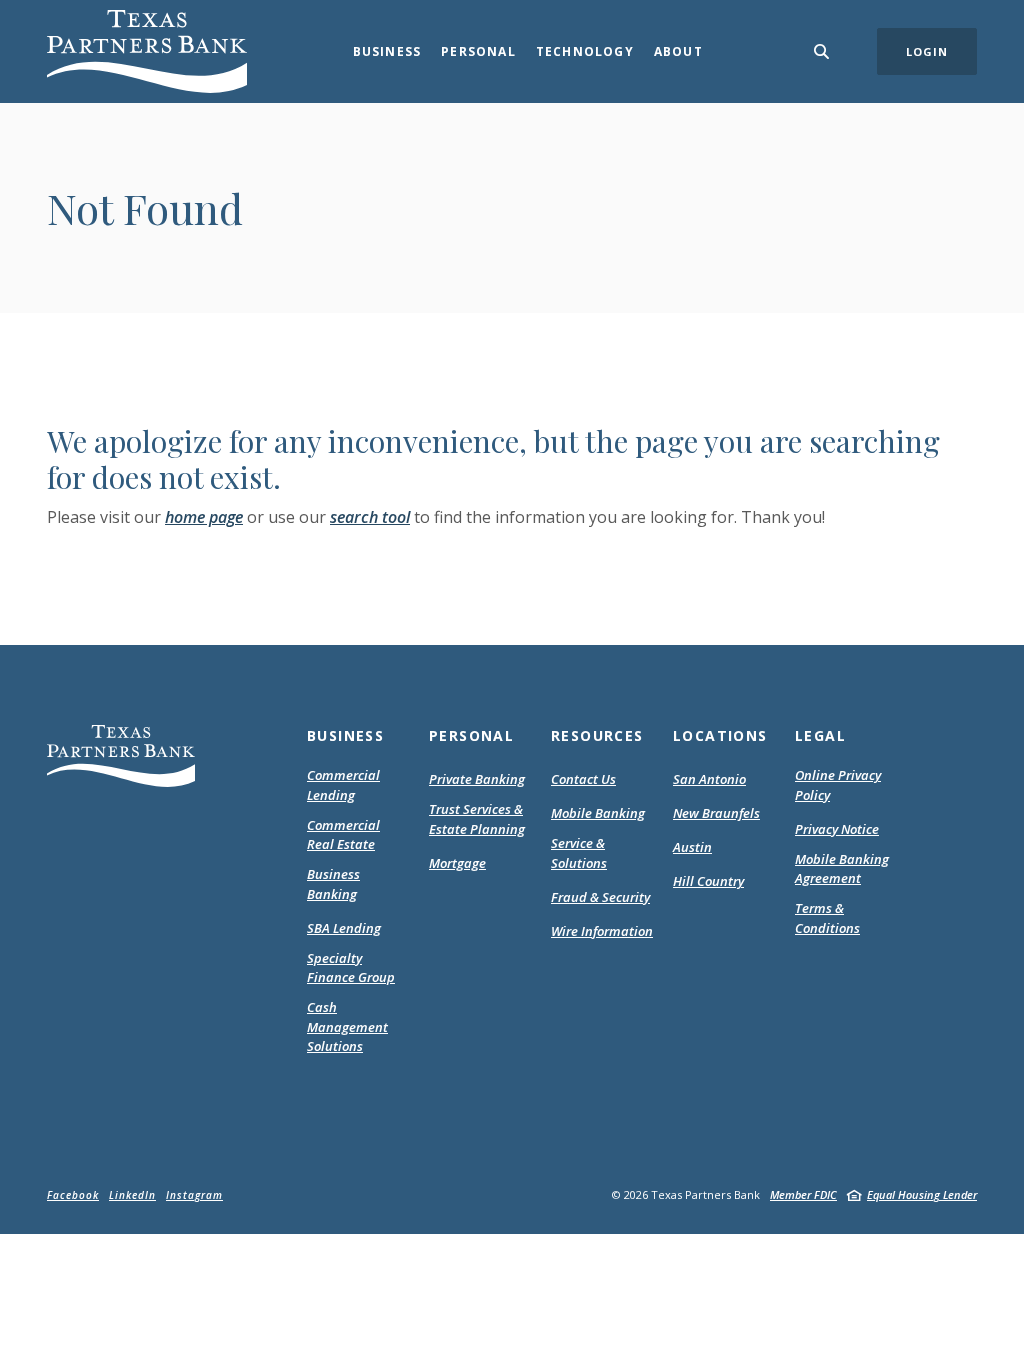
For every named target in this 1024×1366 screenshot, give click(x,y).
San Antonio (709, 779)
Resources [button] (597, 735)
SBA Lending (344, 928)
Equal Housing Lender (922, 1194)
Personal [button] (478, 51)
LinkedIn (132, 1195)
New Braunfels (716, 813)
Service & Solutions (579, 853)
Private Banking (477, 779)
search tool (370, 517)
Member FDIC (803, 1194)
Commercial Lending (343, 785)
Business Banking (333, 884)
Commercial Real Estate (343, 835)
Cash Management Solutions (347, 1026)
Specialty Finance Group (351, 968)
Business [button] (387, 51)
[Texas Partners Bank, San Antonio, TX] (147, 51)
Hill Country (708, 881)
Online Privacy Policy (838, 785)
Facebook (73, 1195)
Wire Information (602, 931)
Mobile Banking (598, 813)
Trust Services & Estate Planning (477, 819)
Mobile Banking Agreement (846, 869)
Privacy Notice (837, 830)
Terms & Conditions (846, 918)
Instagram (194, 1195)
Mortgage (457, 864)
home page (204, 517)
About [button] (678, 51)
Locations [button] (720, 735)
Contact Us (583, 779)
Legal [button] (820, 735)
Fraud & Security (600, 897)
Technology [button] (585, 51)
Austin (692, 847)
